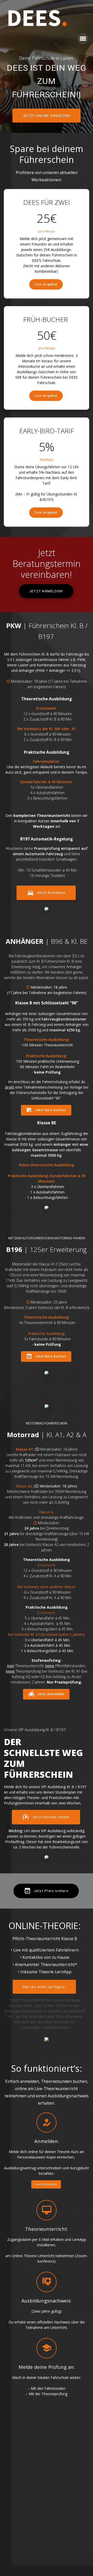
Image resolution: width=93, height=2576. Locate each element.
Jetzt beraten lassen (51, 1803)
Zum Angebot (46, 271)
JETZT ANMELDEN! (46, 578)
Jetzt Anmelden (51, 879)
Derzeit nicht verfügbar (44, 1973)
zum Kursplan (46, 2171)
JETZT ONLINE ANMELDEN (47, 102)
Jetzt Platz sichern (51, 1877)
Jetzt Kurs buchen (51, 1097)
